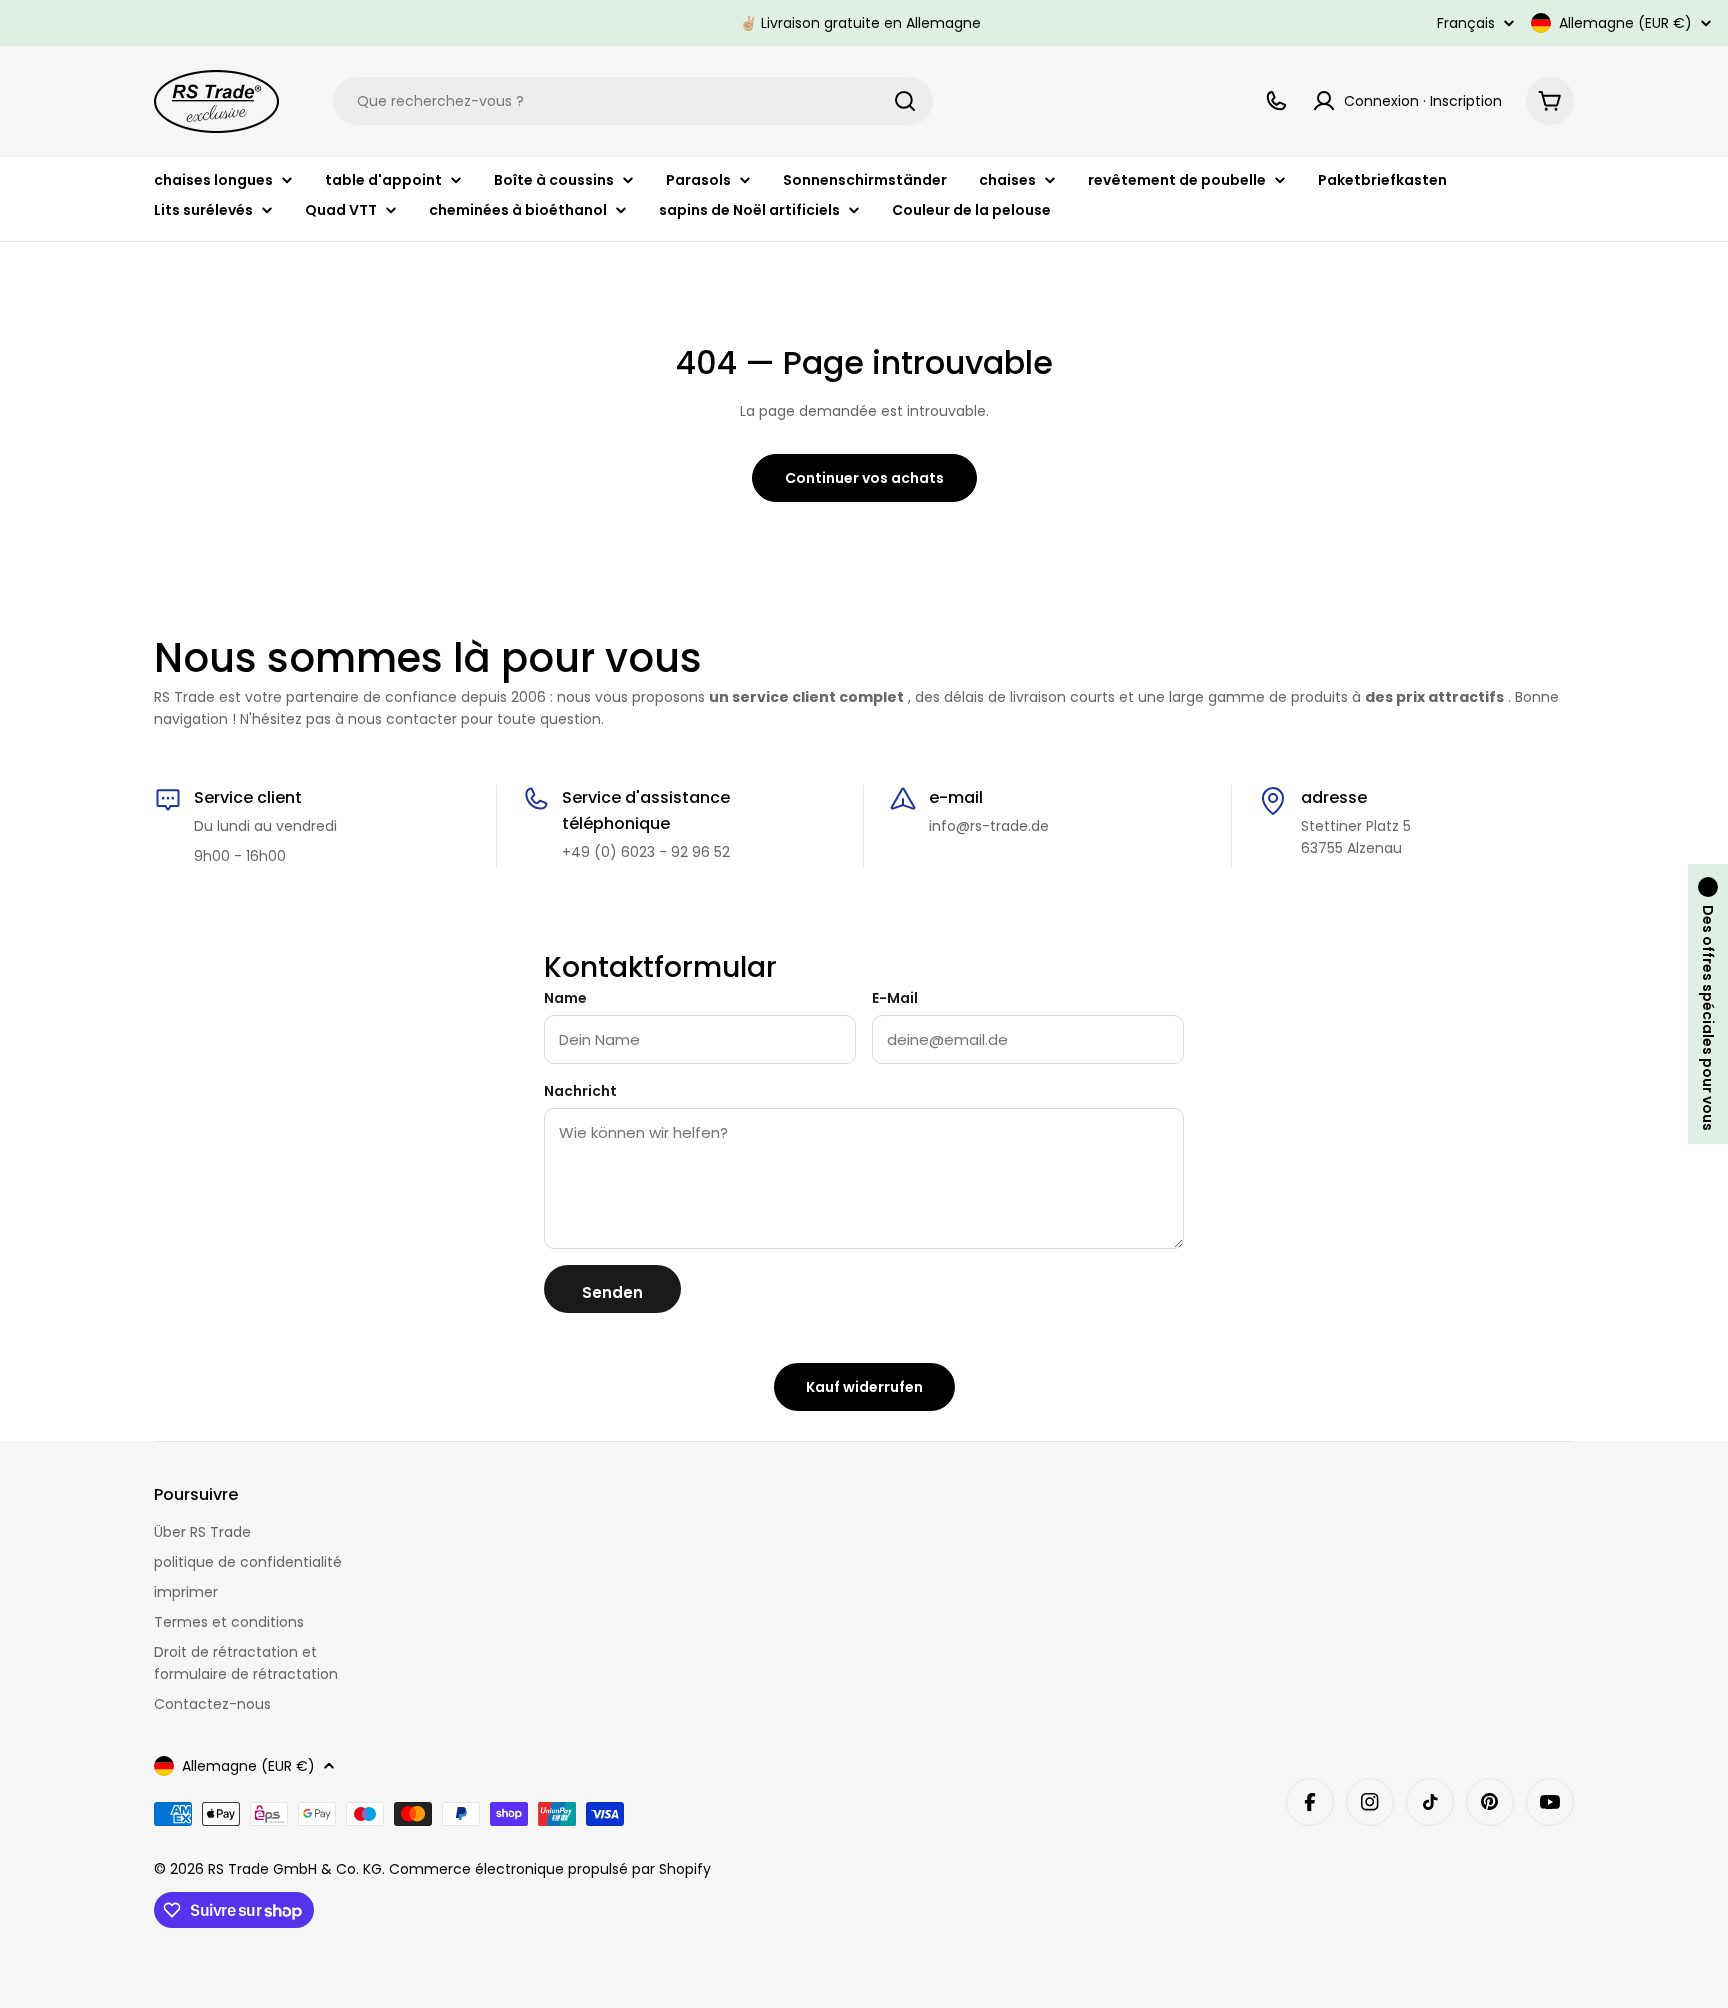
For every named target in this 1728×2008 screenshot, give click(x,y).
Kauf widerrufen (864, 1387)
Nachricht (580, 1091)
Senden (612, 1292)
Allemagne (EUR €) (1625, 23)
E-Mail (895, 998)
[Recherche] (905, 101)
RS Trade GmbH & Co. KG (295, 1869)
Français (1466, 23)
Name (565, 998)
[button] (1708, 1004)
